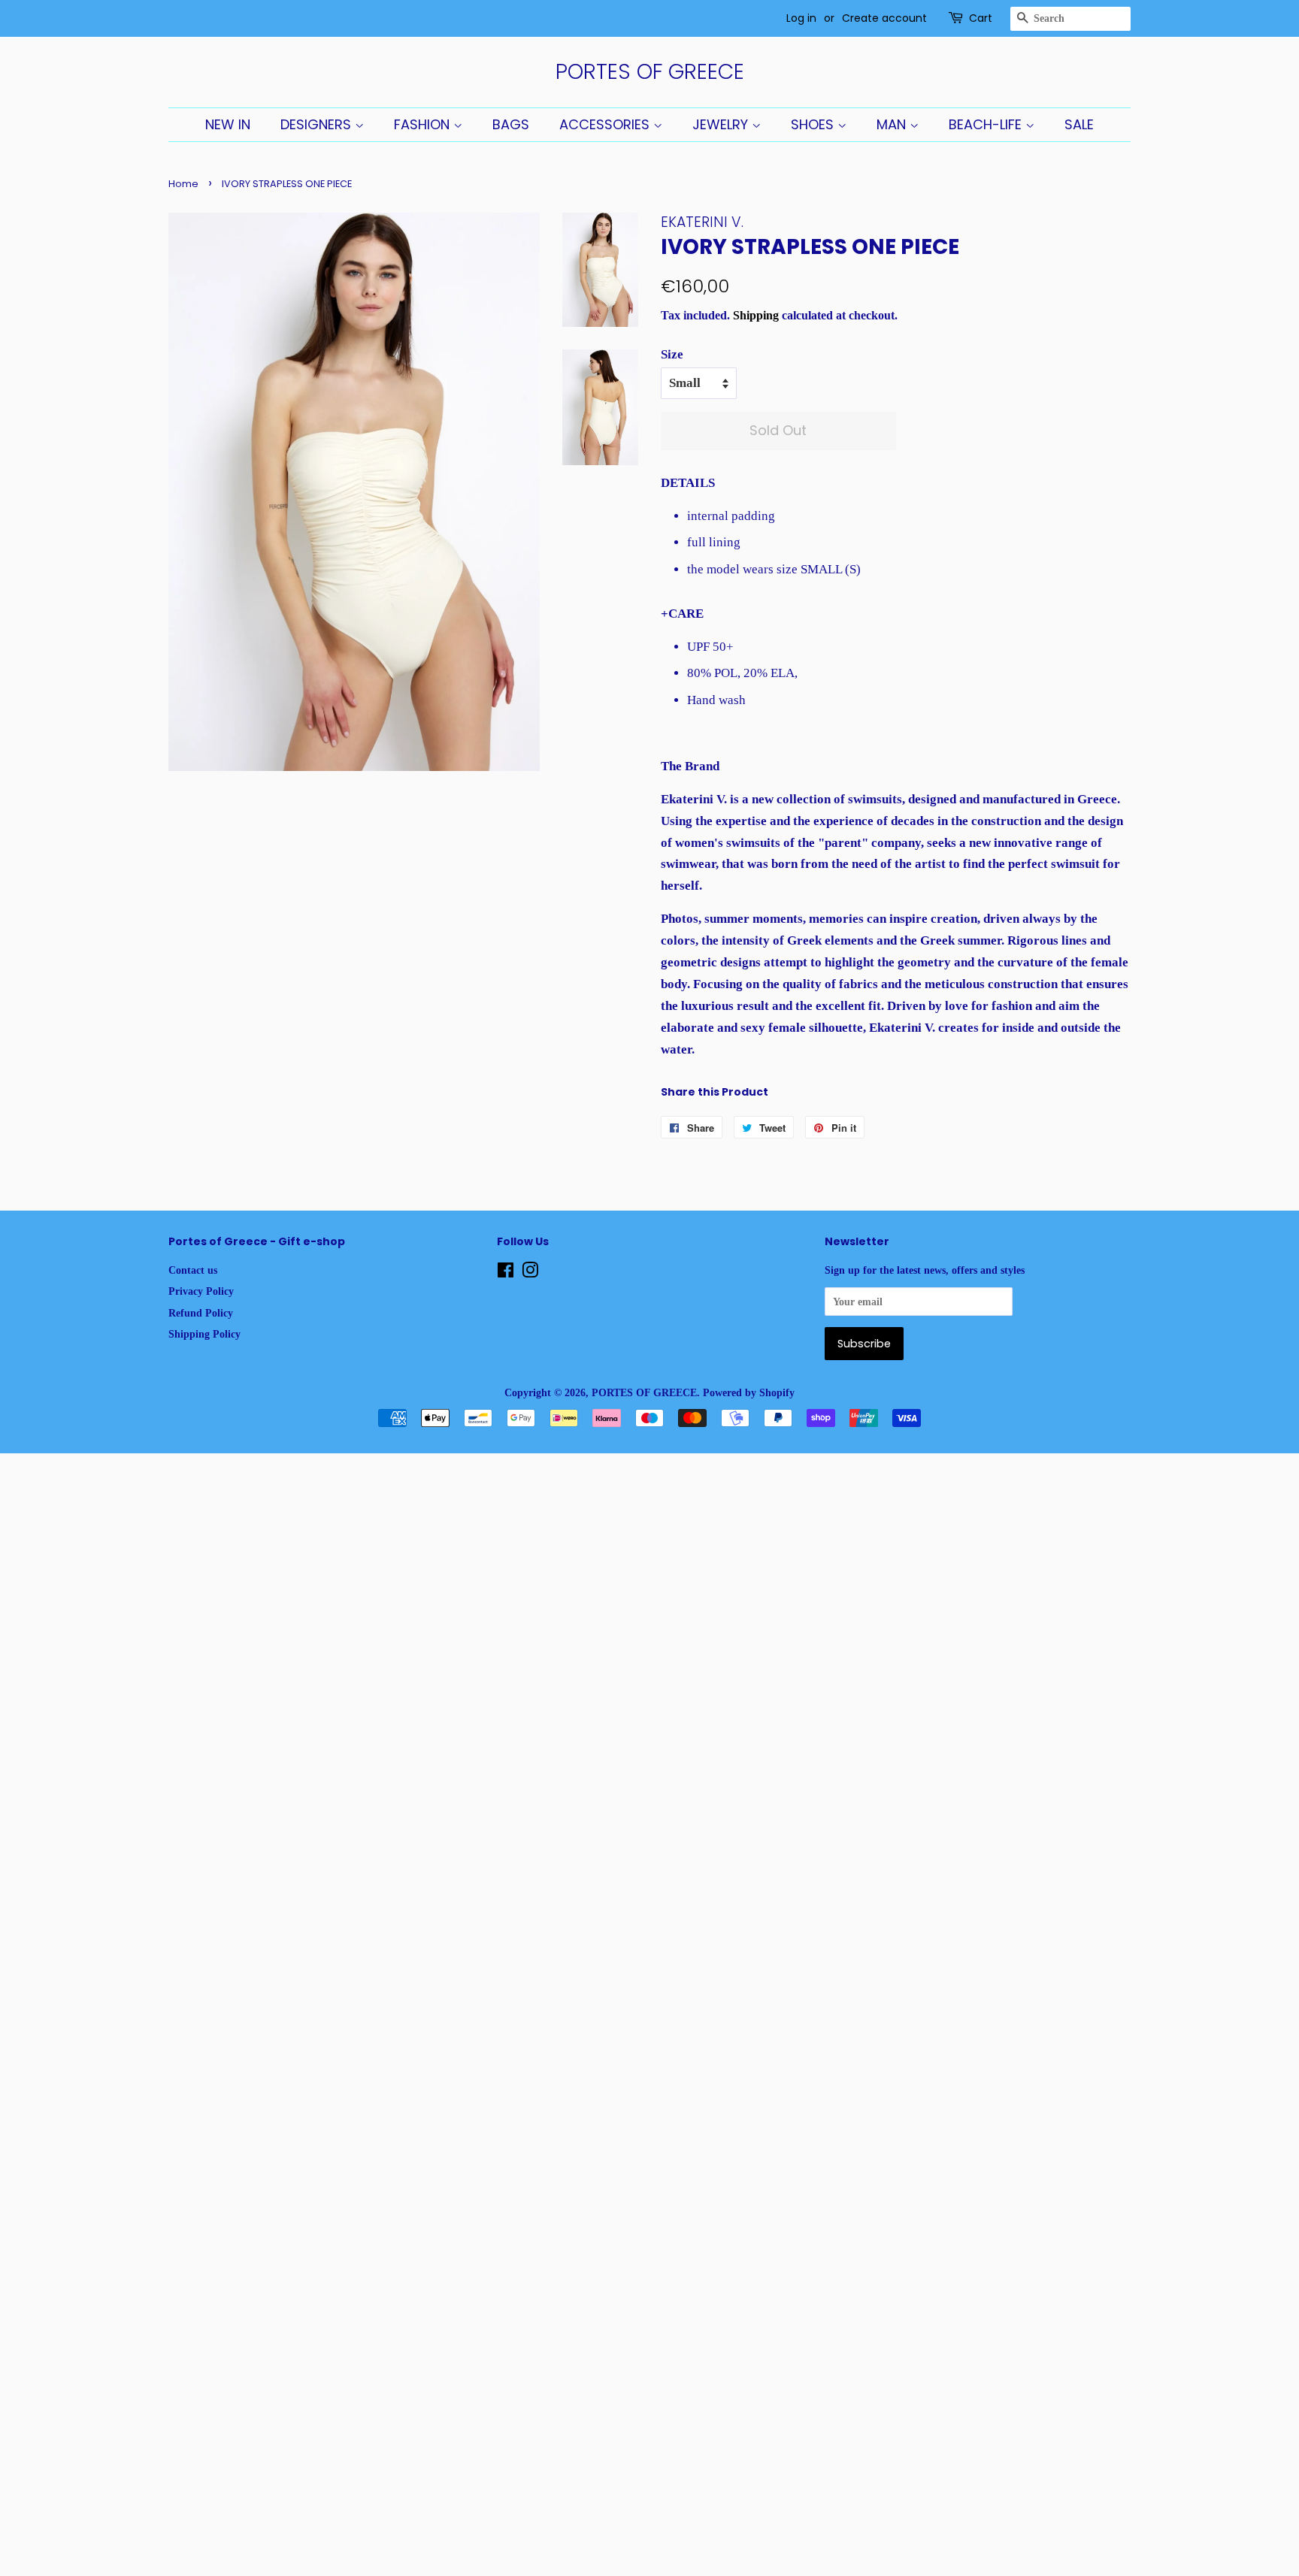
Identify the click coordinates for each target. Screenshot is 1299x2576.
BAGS (511, 124)
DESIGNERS (318, 124)
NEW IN (228, 124)
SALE (1079, 124)
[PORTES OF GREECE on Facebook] (506, 1273)
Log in (801, 18)
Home (183, 184)
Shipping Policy (204, 1334)
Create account (884, 18)
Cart (981, 18)
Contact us (193, 1270)
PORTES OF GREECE (650, 72)
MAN (893, 124)
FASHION (424, 124)
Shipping (756, 315)
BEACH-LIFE (987, 124)
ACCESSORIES (606, 124)
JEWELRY (722, 124)
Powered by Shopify (749, 1392)
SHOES (814, 124)
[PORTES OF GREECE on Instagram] (530, 1273)
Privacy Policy (201, 1291)
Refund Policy (201, 1313)
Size (672, 354)
